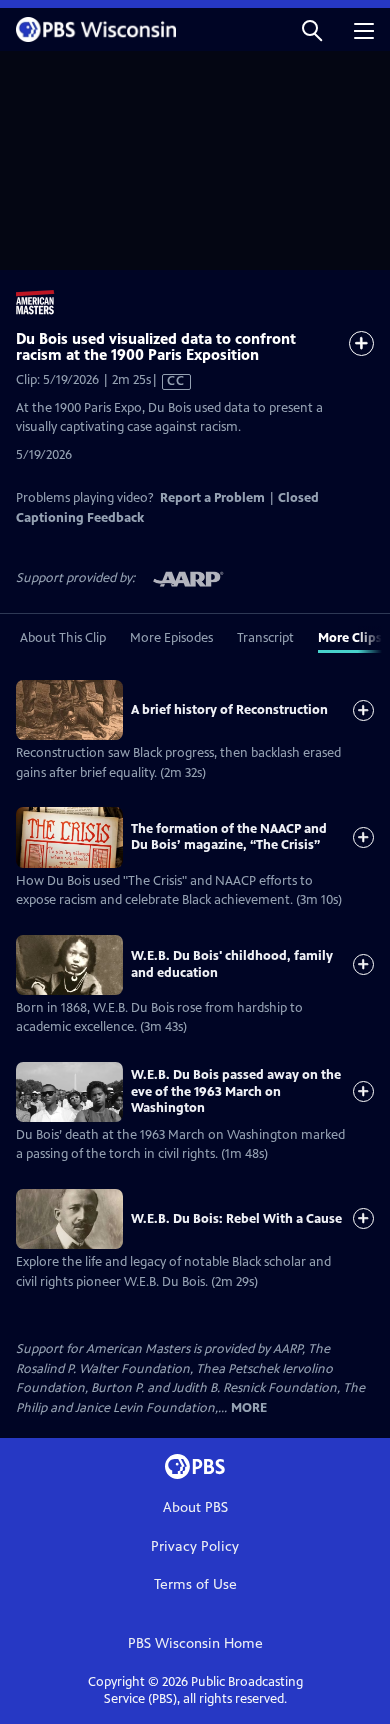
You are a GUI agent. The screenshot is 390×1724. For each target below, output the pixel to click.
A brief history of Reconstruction (229, 710)
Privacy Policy (195, 1546)
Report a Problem (212, 498)
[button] (312, 29)
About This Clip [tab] (63, 638)
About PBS (195, 1507)
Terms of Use (195, 1584)
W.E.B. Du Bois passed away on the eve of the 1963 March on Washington (236, 1091)
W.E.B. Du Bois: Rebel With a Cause (236, 1219)
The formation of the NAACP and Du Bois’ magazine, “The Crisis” (229, 837)
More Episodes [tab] (171, 638)
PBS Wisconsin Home (195, 1643)
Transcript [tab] (265, 638)
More (249, 1408)
